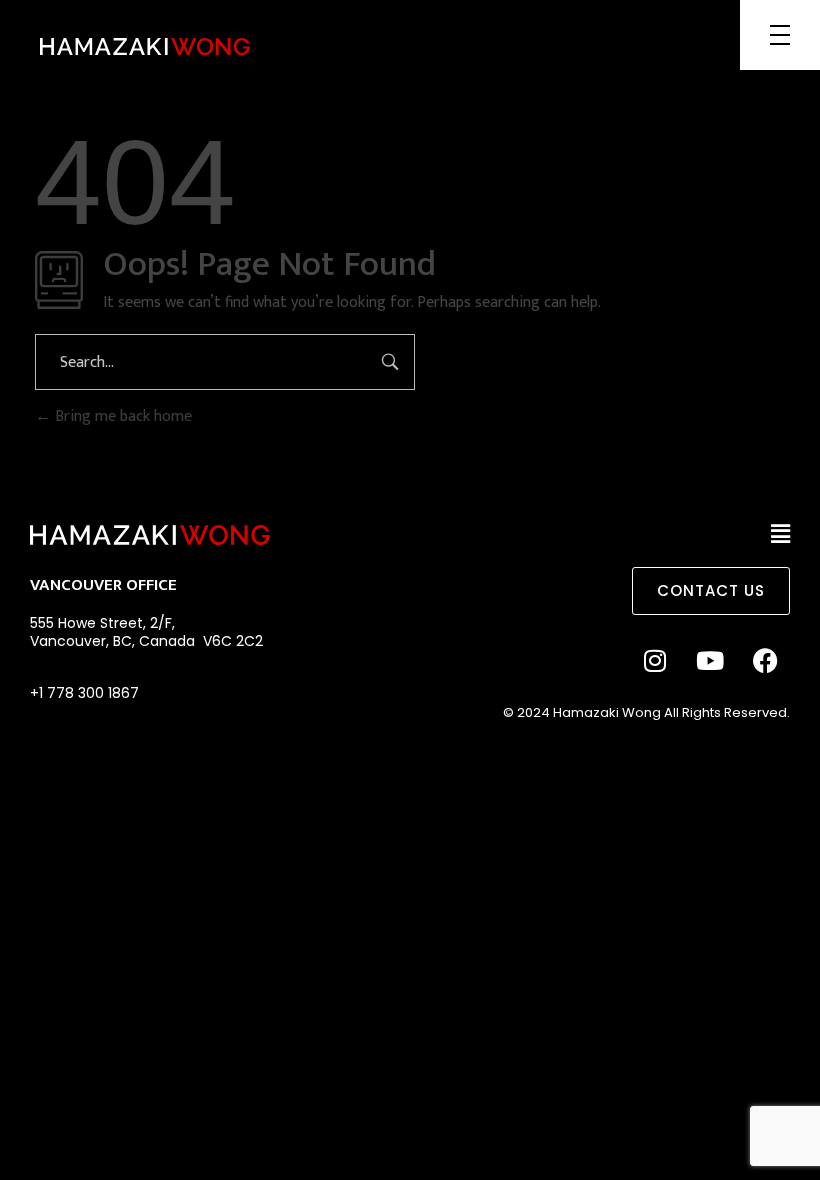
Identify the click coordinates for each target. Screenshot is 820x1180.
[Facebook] (765, 660)
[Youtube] (710, 660)
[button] (780, 535)
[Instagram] (655, 660)
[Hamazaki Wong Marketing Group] (145, 46)
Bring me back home (121, 416)
